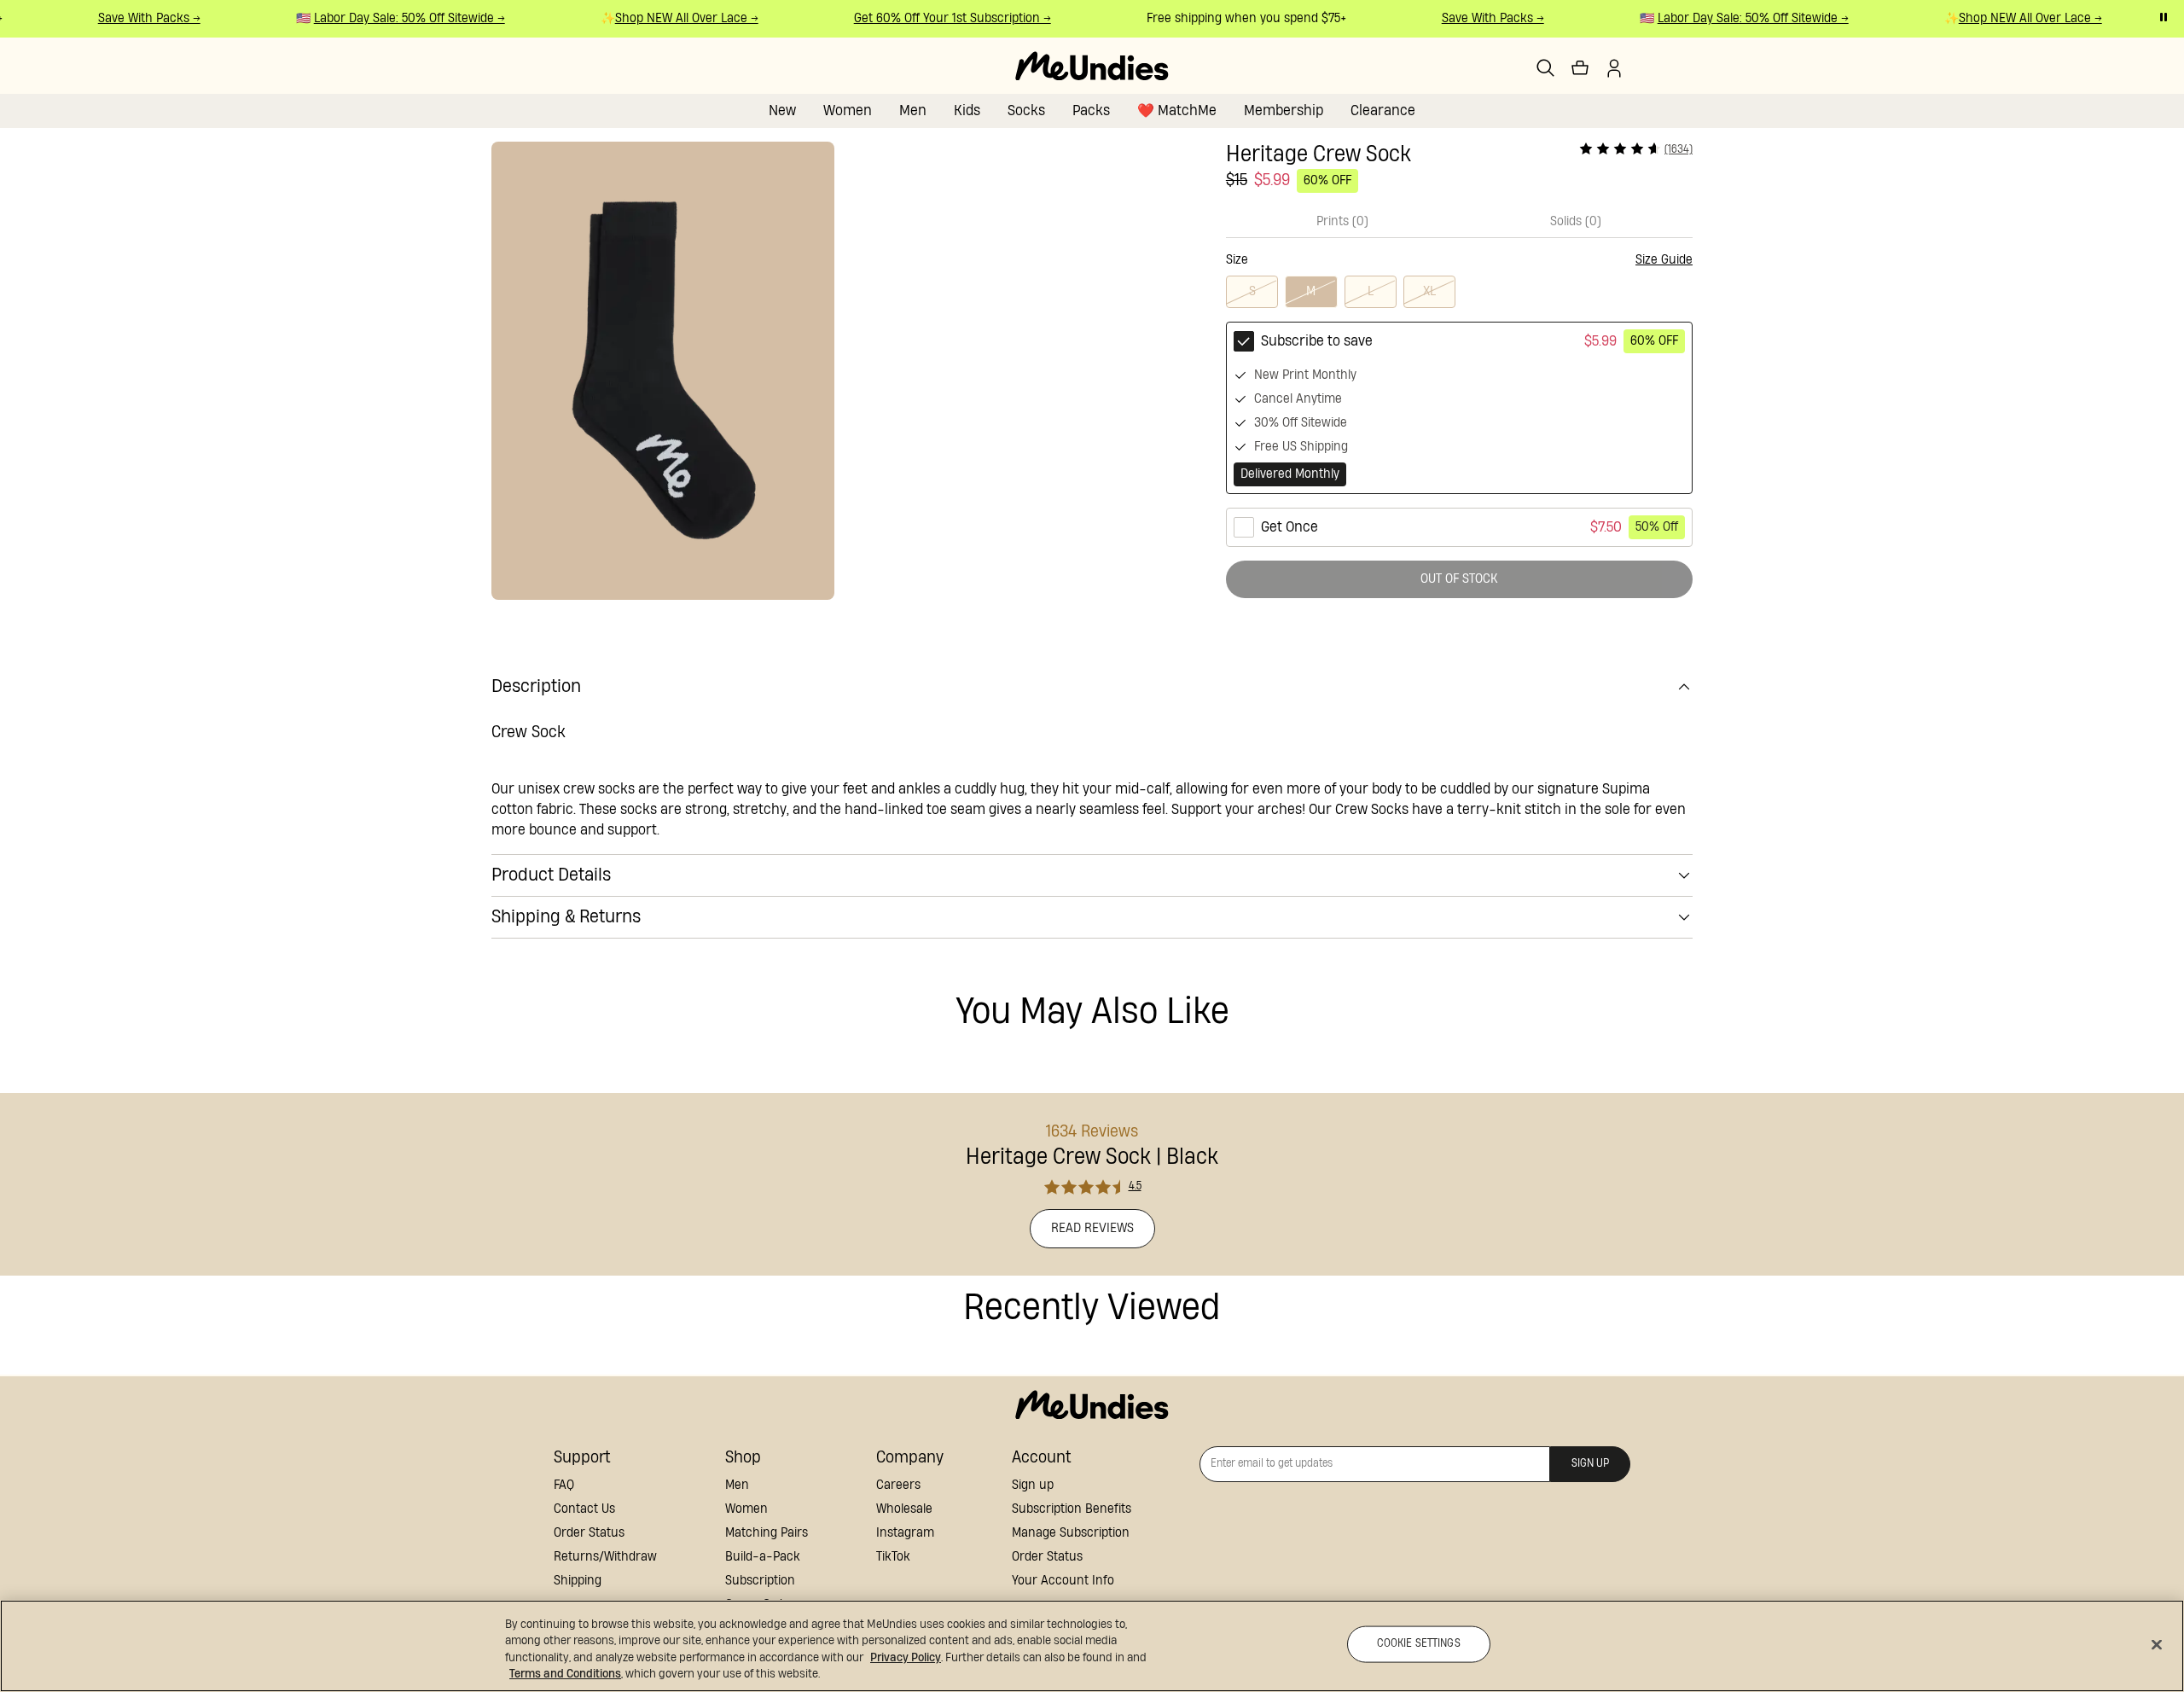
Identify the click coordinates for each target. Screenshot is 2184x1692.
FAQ (564, 1485)
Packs (1091, 110)
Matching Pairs (767, 1533)
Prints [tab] (1342, 221)
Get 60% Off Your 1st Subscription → (940, 18)
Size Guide (1664, 260)
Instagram (905, 1533)
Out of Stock (1459, 579)
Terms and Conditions (565, 1674)
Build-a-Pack (763, 1557)
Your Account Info (1063, 1581)
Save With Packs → (136, 18)
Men (913, 110)
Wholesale (904, 1509)
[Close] (2157, 1644)
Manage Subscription (1071, 1533)
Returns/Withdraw (605, 1557)
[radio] (1459, 408)
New (782, 110)
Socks (1026, 110)
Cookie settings (1419, 1644)
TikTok (893, 1557)
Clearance (1383, 110)
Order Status (589, 1533)
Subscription (760, 1581)
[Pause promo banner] (2164, 17)
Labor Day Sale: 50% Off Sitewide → (397, 18)
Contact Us (584, 1509)
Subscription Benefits (1072, 1509)
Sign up (1033, 1485)
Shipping (578, 1581)
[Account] (1614, 68)
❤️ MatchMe (1177, 110)
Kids (967, 110)
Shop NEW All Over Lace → (674, 18)
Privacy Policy (906, 1658)
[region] (1092, 1646)
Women (848, 110)
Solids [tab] (1576, 221)
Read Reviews (1092, 1228)
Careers (898, 1485)
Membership (1284, 110)
